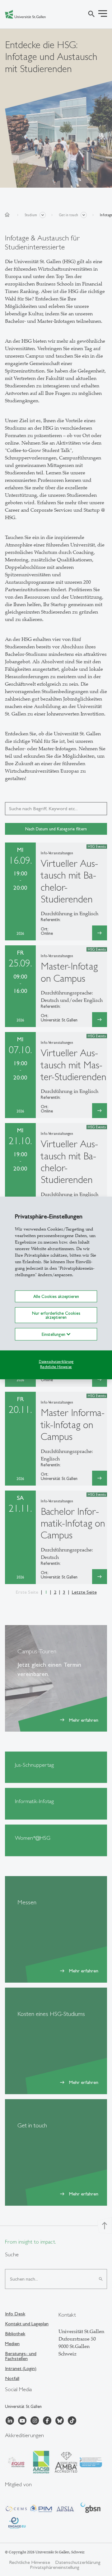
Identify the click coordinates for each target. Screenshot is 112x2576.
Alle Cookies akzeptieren (56, 1296)
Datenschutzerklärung (56, 1362)
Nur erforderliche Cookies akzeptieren (56, 1315)
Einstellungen (54, 1334)
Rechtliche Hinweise (56, 1367)
